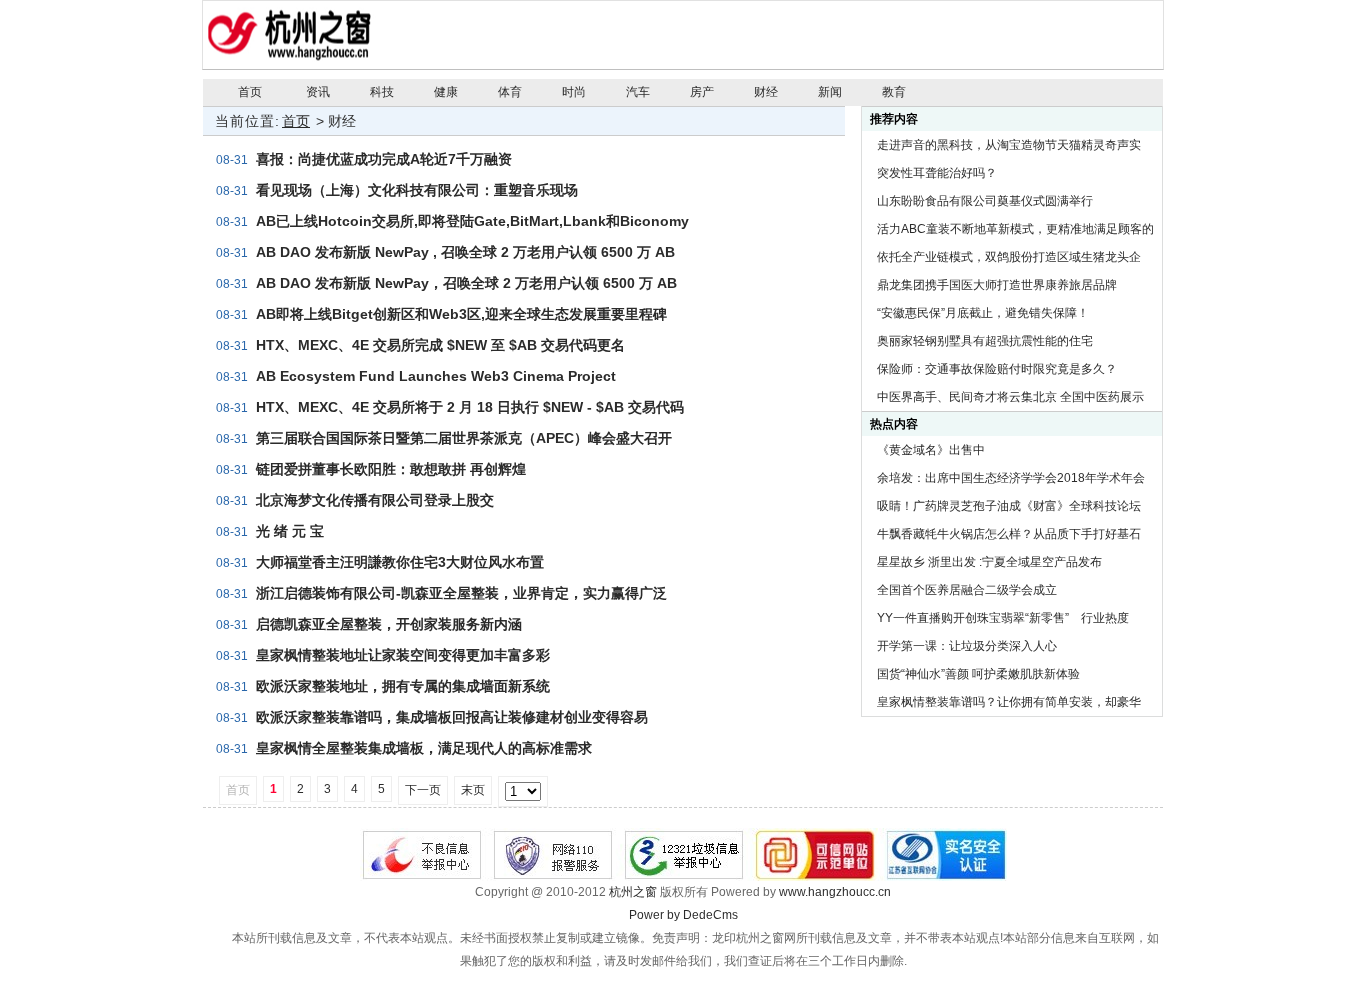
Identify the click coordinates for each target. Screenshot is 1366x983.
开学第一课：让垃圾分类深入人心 (967, 646)
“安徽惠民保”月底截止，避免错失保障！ (983, 313)
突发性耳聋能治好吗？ (937, 173)
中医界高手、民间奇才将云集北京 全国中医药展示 (1010, 397)
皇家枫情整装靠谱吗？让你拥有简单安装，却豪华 (1009, 702)
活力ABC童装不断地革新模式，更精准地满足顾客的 (1015, 229)
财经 (766, 92)
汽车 (638, 92)
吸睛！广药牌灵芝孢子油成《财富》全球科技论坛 (1009, 506)
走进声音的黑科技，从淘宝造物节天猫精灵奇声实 (1009, 145)
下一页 (423, 790)
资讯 (318, 92)
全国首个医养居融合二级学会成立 (967, 590)
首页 (250, 92)
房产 (702, 92)
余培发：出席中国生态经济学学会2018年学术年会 (1011, 478)
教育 (894, 92)
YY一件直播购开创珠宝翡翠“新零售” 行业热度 (1003, 618)
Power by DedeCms (683, 915)
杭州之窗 (633, 892)
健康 (446, 92)
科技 (382, 92)
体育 (510, 92)
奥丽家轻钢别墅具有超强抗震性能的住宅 (985, 341)
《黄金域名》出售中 (931, 450)
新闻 (830, 92)
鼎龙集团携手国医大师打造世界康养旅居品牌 (997, 285)
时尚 (574, 92)
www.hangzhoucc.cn (835, 892)
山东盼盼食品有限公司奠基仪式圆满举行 (985, 201)
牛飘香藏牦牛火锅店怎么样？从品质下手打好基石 (1009, 534)
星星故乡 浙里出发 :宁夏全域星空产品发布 (989, 562)
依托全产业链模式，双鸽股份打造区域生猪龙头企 (1009, 257)
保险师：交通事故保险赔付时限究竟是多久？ (997, 369)
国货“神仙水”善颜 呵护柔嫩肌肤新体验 (978, 674)
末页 (473, 790)
